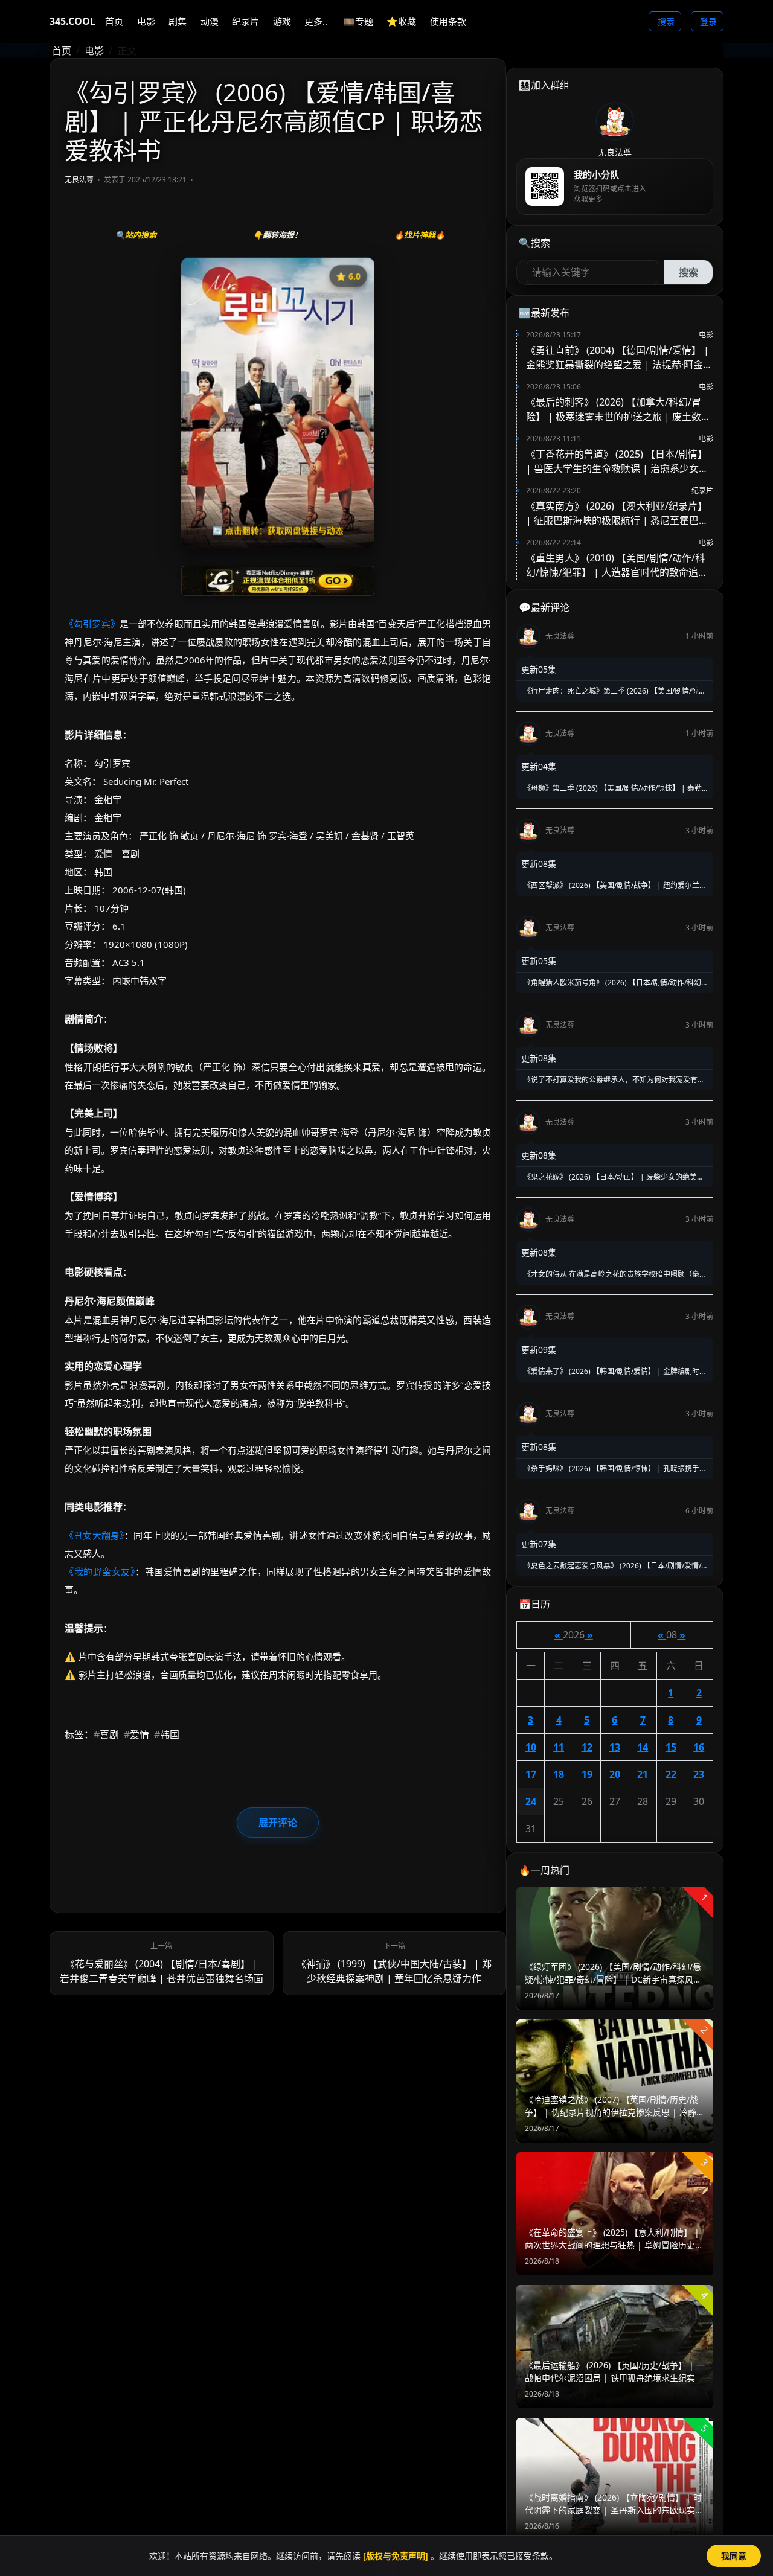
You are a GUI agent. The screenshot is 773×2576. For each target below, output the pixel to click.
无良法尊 (79, 180)
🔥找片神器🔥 (420, 235)
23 (699, 1774)
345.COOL (72, 21)
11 (559, 1747)
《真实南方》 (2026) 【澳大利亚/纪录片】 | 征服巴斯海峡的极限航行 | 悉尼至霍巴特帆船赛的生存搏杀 (617, 513)
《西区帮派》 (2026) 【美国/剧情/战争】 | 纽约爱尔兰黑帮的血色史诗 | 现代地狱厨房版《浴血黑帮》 (614, 886)
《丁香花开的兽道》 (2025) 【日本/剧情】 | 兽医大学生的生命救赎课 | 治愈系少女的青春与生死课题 (617, 462)
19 (587, 1774)
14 (643, 1747)
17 (531, 1774)
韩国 (167, 1734)
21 (643, 1774)
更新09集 (539, 1350)
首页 (62, 51)
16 (699, 1747)
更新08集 (539, 864)
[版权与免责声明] (396, 2556)
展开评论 (278, 1823)
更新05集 (539, 669)
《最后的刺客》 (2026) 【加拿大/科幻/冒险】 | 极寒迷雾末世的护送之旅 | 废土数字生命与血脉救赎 (618, 410)
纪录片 (702, 491)
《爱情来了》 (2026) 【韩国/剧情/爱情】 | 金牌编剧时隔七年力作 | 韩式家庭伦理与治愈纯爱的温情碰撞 (614, 1372)
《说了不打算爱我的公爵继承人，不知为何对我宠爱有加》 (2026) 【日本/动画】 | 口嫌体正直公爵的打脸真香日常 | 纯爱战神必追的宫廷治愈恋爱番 (611, 1080)
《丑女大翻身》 (95, 1535)
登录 (708, 21)
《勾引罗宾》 (92, 624)
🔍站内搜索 (136, 235)
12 (587, 1747)
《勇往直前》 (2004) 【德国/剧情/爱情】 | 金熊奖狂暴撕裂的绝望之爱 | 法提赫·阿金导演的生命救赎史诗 (619, 358)
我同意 (734, 2556)
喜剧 (106, 1734)
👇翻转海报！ (277, 235)
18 (559, 1774)
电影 (94, 51)
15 (671, 1747)
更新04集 (539, 766)
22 (671, 1774)
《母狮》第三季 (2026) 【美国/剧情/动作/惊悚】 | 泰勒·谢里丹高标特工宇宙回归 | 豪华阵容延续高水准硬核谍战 (612, 788)
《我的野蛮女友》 (100, 1571)
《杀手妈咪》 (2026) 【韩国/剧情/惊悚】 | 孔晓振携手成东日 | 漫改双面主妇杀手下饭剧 (614, 1469)
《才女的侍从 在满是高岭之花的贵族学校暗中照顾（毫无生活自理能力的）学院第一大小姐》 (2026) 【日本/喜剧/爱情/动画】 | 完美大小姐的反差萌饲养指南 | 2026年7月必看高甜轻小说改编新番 (614, 1274)
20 (615, 1774)
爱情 (136, 1734)
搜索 (666, 21)
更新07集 (539, 1544)
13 (615, 1747)
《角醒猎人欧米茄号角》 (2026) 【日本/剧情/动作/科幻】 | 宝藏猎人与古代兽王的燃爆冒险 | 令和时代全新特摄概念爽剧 (615, 983)
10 (531, 1747)
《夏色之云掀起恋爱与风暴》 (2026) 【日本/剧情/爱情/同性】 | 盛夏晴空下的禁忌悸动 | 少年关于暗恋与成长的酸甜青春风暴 (615, 1566)
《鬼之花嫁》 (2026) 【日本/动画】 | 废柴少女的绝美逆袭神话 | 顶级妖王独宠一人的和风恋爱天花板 (613, 1177)
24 (531, 1801)
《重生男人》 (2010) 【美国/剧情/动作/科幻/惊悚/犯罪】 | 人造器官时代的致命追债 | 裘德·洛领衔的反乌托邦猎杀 (617, 565)
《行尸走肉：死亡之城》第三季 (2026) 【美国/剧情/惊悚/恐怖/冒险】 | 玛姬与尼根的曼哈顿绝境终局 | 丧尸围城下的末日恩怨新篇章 (615, 691)
